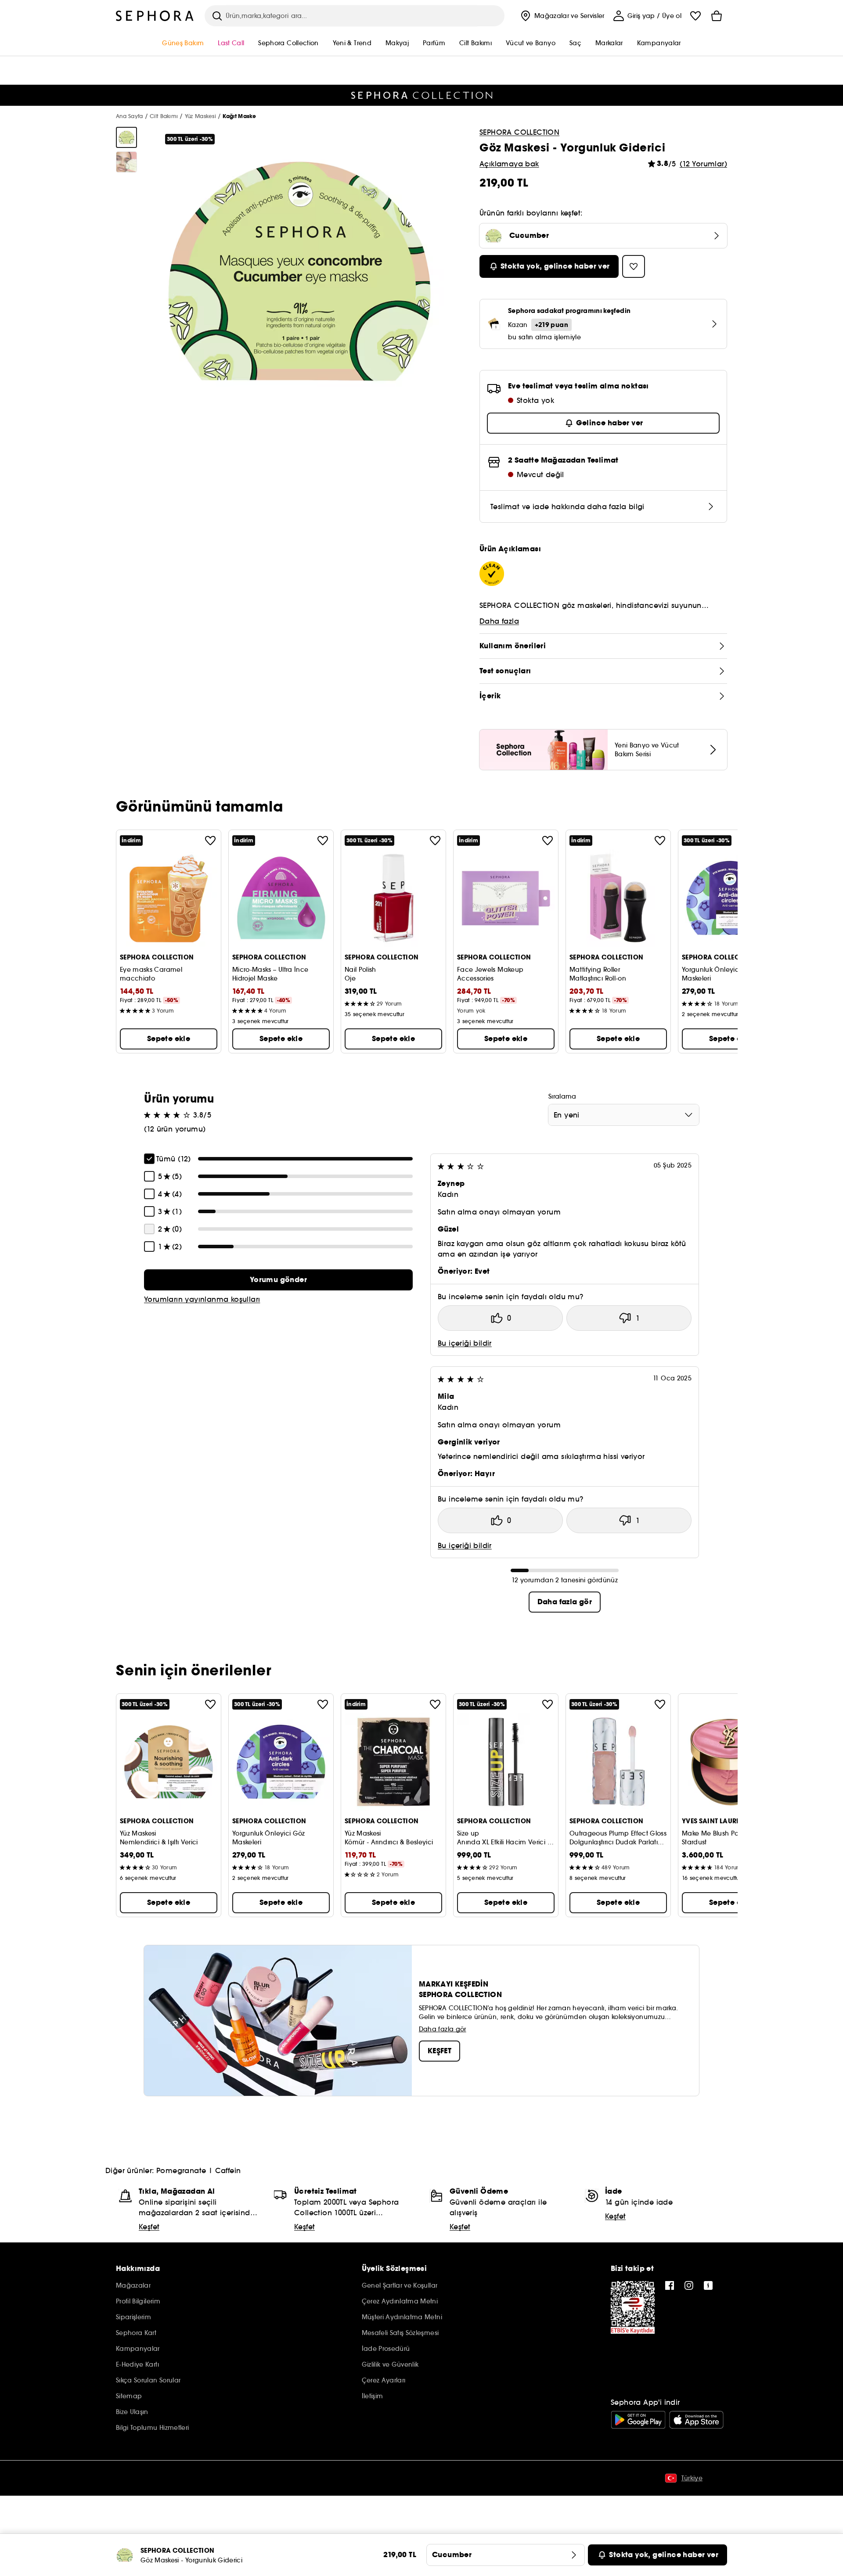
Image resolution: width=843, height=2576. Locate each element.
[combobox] (624, 1115)
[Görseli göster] (126, 137)
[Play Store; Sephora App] (638, 2420)
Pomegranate (181, 2170)
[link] (278, 1280)
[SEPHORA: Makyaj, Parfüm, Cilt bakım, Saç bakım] (155, 16)
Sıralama (562, 1096)
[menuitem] (562, 16)
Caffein (228, 2170)
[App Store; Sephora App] (696, 2420)
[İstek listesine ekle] (210, 841)
